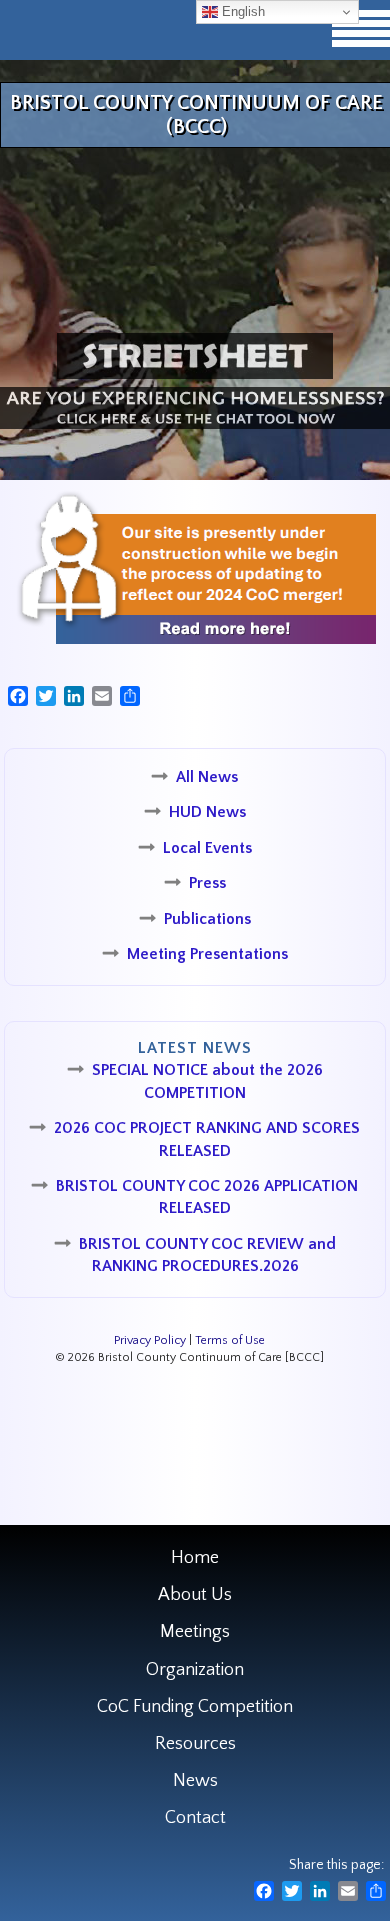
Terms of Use (230, 1340)
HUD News (207, 812)
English (241, 11)
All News (207, 777)
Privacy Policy (150, 1340)
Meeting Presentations (207, 954)
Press (207, 883)
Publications (207, 919)
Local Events (207, 848)
